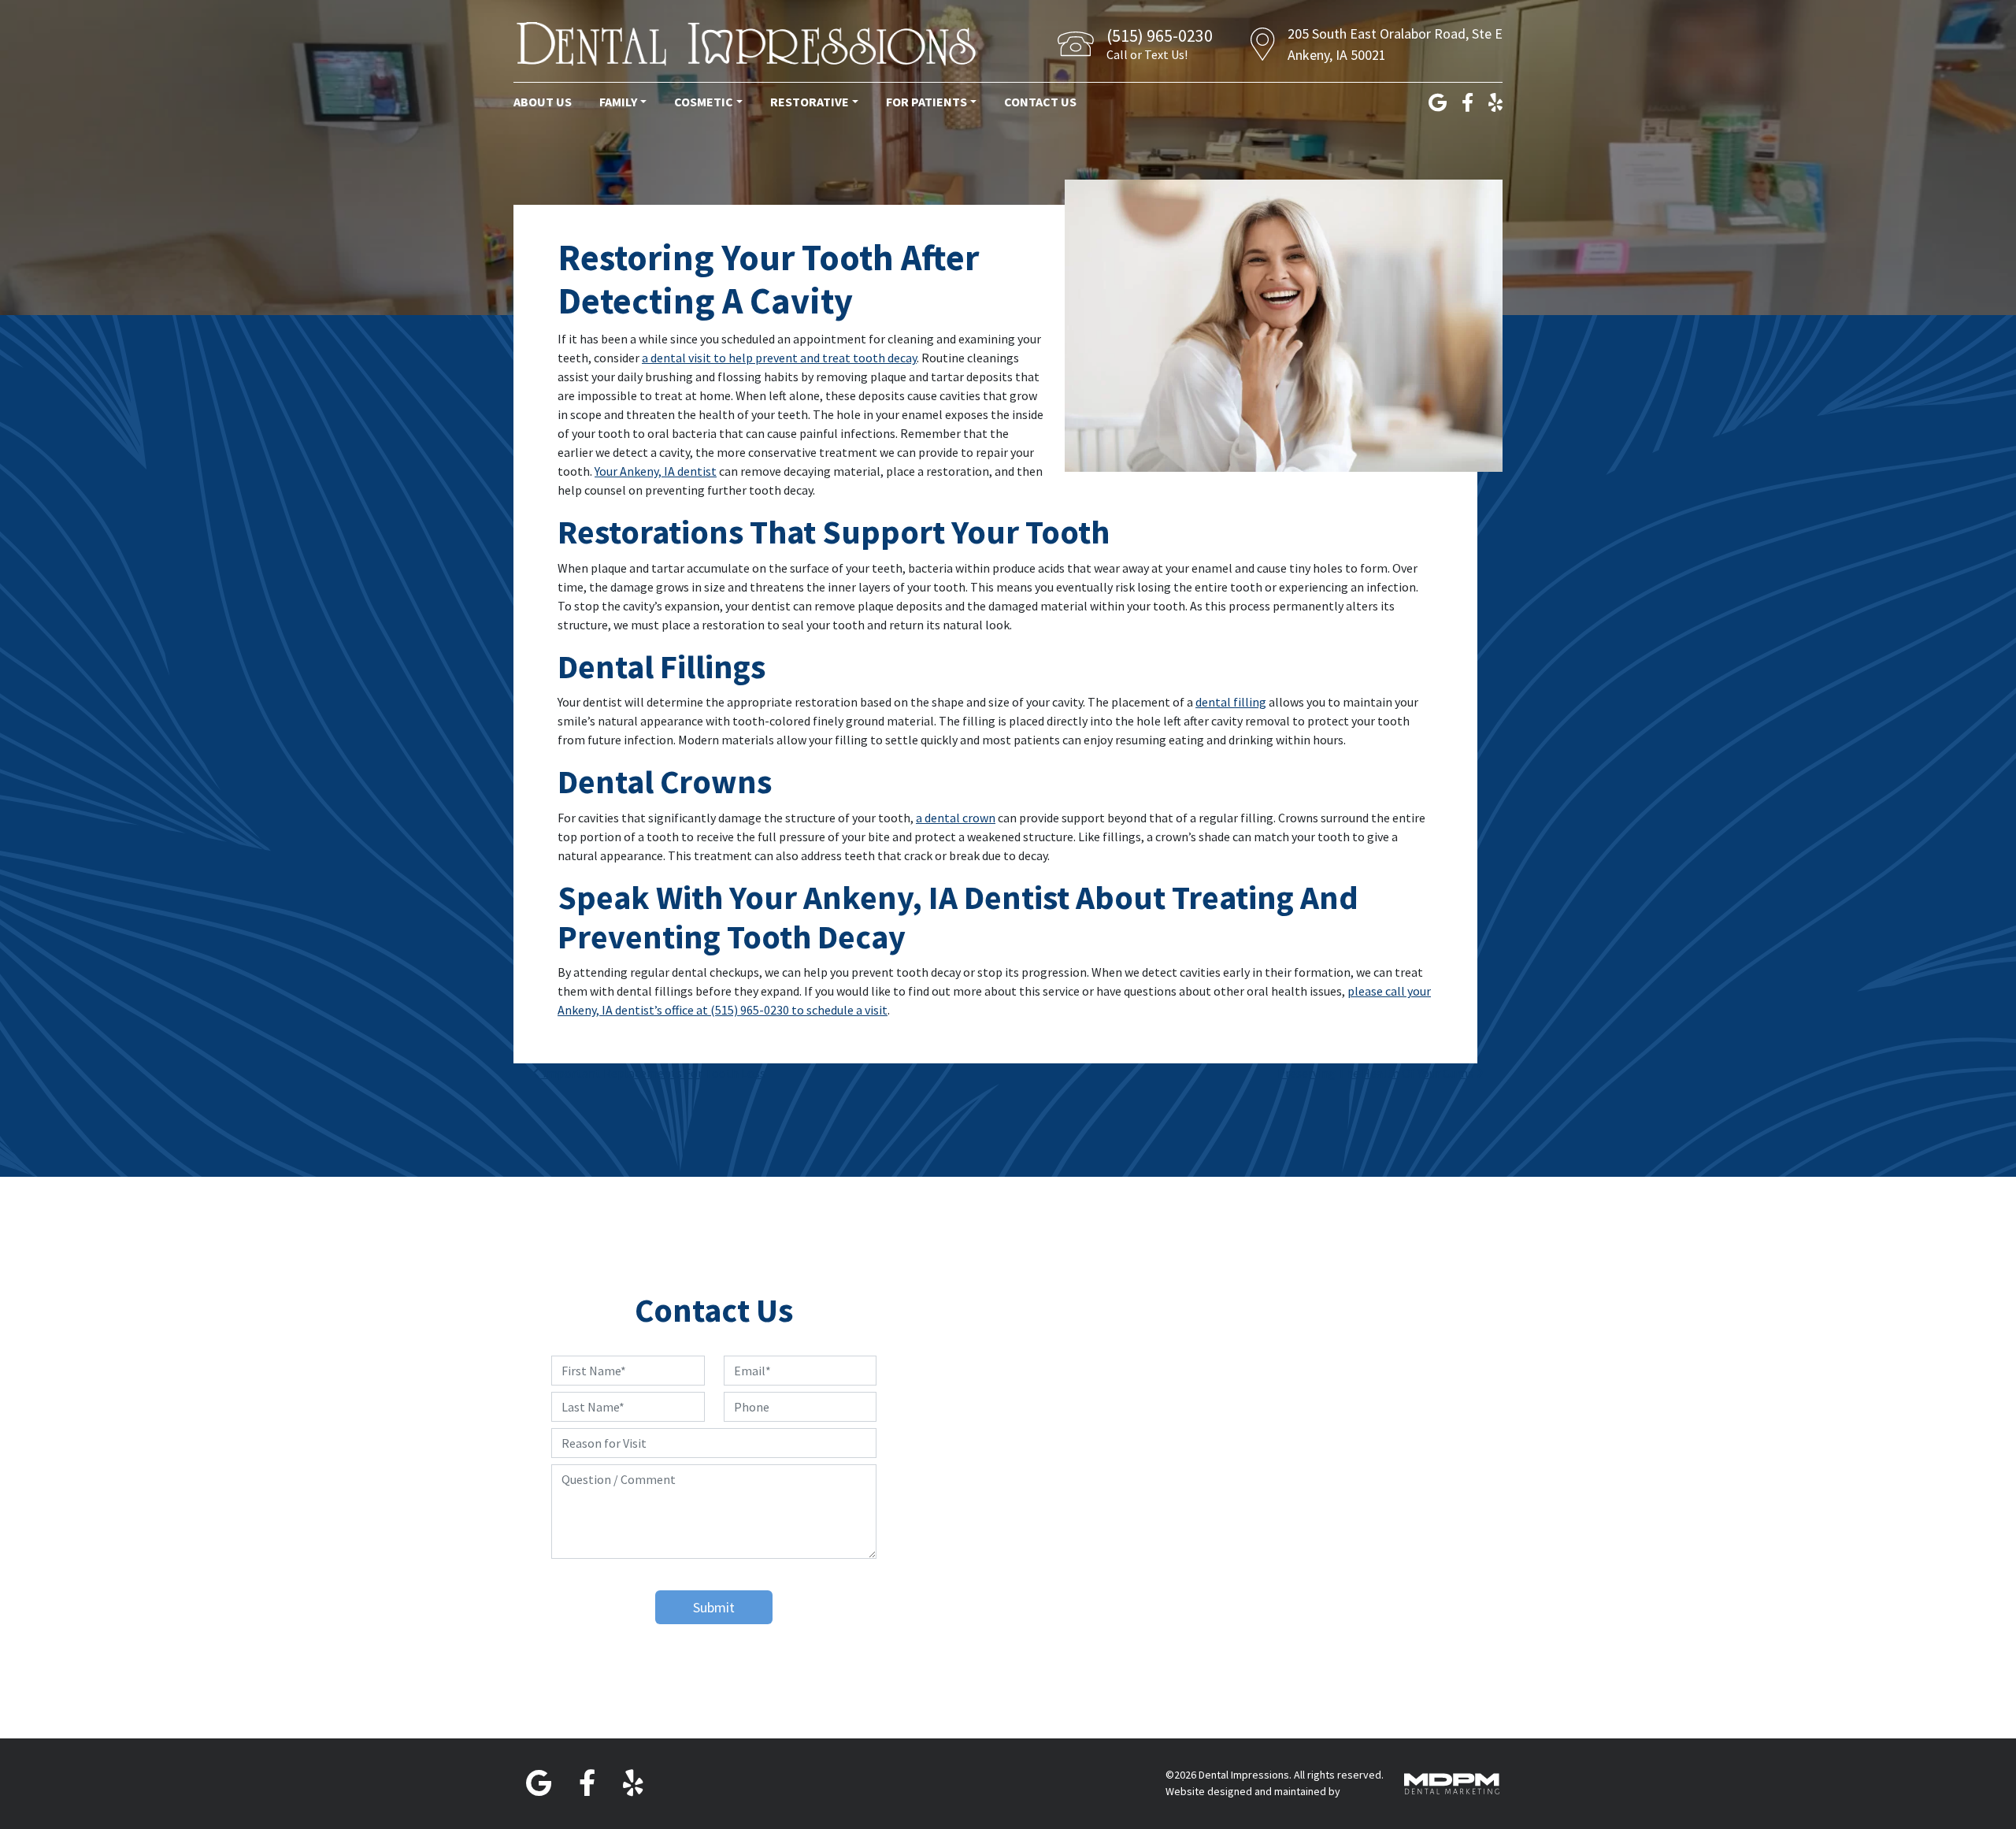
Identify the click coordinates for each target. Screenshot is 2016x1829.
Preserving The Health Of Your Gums (1377, 1073)
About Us (543, 102)
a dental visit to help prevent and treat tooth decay (779, 358)
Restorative (810, 102)
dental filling (1231, 702)
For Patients (926, 102)
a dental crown (956, 818)
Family (618, 102)
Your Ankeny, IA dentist (656, 471)
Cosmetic (704, 102)
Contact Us (1040, 102)
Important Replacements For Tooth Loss (653, 1073)
